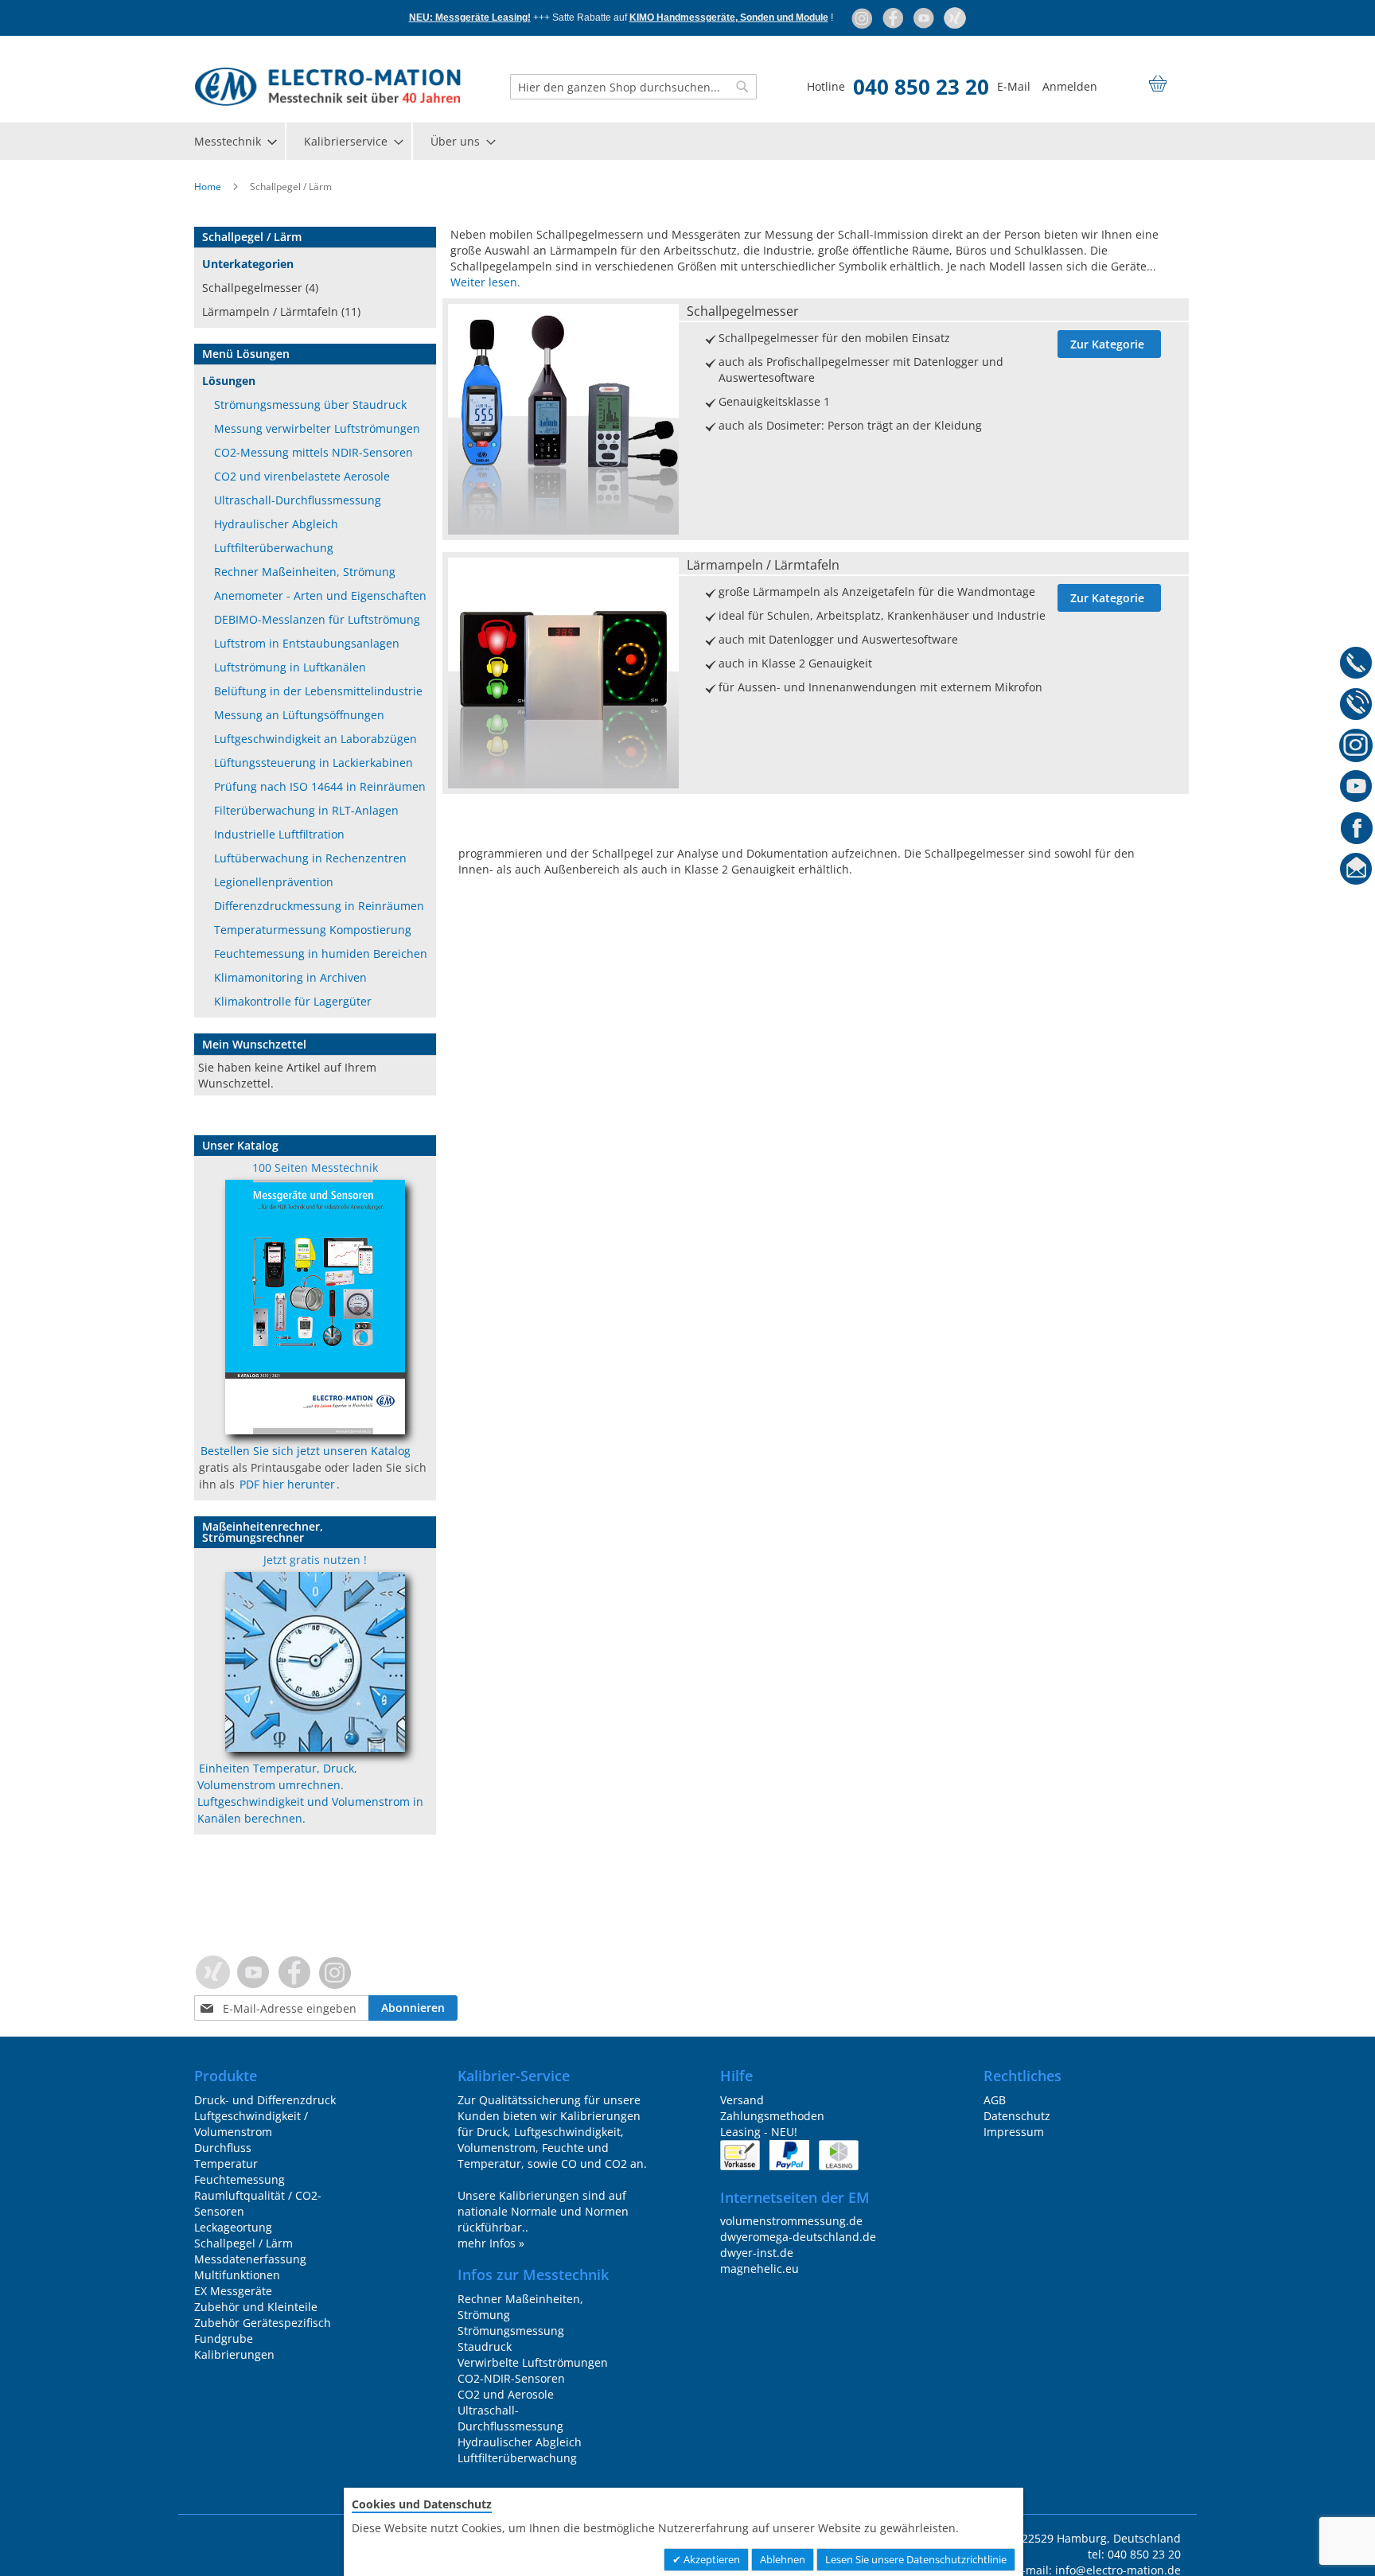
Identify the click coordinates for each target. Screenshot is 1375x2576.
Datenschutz (1017, 2116)
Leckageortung (233, 2227)
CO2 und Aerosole (506, 2394)
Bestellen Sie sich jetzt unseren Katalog (306, 1451)
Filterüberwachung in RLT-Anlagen (306, 810)
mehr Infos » (491, 2243)
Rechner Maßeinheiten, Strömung (305, 572)
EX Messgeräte (233, 2291)
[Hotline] (1356, 665)
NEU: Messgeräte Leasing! (470, 18)
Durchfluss (223, 2148)
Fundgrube (224, 2339)
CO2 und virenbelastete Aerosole (302, 476)
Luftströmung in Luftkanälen (290, 667)
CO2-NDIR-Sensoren (511, 2378)
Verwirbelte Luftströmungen (533, 2362)
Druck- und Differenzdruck (265, 2100)
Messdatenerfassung (250, 2259)
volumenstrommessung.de (791, 2221)
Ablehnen (783, 2559)
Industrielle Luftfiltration (279, 834)
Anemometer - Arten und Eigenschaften (320, 595)
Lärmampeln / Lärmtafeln (763, 565)
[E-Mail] (1356, 872)
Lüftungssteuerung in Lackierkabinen (314, 763)
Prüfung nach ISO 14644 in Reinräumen (320, 786)
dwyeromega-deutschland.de (798, 2237)
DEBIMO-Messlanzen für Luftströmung (317, 619)
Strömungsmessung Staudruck (511, 2339)
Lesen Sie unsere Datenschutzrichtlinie (916, 2559)
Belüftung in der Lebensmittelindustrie (318, 691)
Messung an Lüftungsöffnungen (299, 715)
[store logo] (327, 87)
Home (209, 187)
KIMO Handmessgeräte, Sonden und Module (729, 18)
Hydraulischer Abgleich (276, 524)
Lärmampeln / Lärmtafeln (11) (281, 311)
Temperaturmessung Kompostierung (313, 930)
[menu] (687, 141)
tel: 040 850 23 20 (1134, 2554)
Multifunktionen (237, 2275)
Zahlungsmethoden (772, 2116)
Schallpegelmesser (743, 311)
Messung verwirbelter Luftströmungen (317, 428)
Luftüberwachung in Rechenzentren (310, 858)
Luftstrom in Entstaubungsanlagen (307, 643)
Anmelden (1070, 86)
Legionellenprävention (274, 882)
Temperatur (226, 2164)
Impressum (1014, 2132)
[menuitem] (235, 141)
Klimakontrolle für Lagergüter (293, 1001)
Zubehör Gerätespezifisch (263, 2323)
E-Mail (1014, 86)
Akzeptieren (711, 2559)
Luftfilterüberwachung (274, 548)
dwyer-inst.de (757, 2253)
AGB (995, 2100)
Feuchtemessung (240, 2179)
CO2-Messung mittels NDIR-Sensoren (314, 452)
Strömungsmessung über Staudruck (310, 405)
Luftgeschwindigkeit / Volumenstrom (251, 2124)
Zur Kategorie (1107, 344)
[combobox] (633, 87)
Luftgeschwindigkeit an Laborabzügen (316, 739)
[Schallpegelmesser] (563, 530)
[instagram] (863, 18)
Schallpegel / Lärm (243, 2243)
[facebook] (894, 18)
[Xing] (955, 18)
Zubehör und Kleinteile (256, 2307)
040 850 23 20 (921, 87)
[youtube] (925, 18)
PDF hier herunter (287, 1484)
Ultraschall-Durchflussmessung (298, 500)
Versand (742, 2100)
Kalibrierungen (234, 2354)
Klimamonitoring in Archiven (290, 977)
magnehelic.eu (760, 2269)
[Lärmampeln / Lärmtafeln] (563, 784)
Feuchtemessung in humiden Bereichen (321, 953)
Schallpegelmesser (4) (260, 288)
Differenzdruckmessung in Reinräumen (319, 906)
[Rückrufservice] (1356, 706)
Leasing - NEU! (759, 2132)
